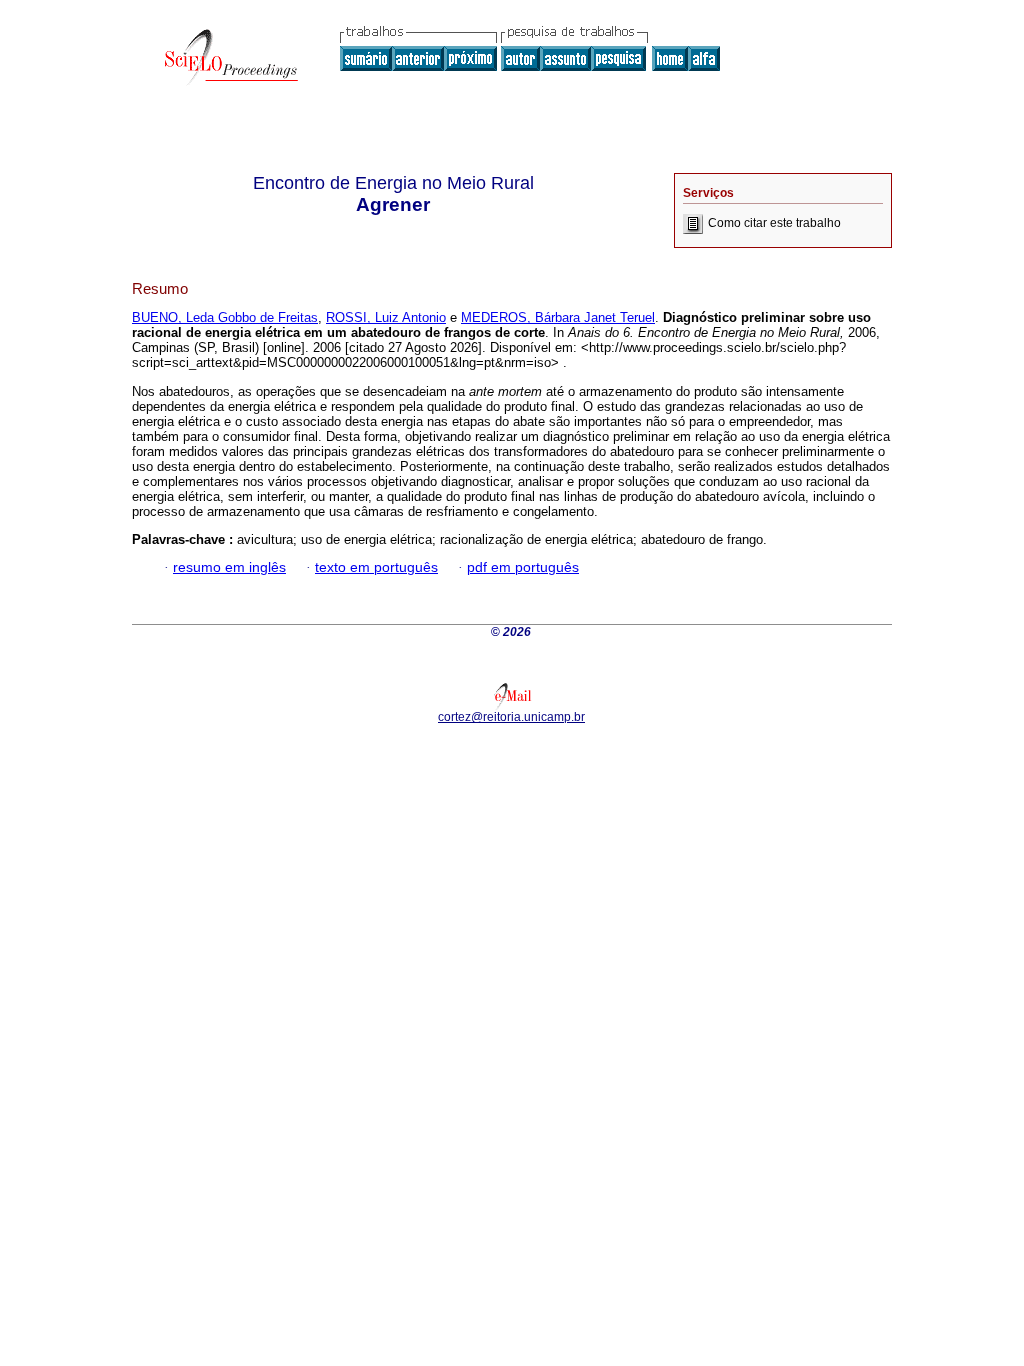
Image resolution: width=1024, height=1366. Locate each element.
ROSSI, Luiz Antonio (386, 317)
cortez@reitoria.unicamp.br (511, 717)
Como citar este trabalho (774, 223)
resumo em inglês (229, 567)
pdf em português (523, 567)
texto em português (376, 567)
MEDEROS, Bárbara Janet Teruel (558, 317)
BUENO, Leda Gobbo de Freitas (225, 317)
